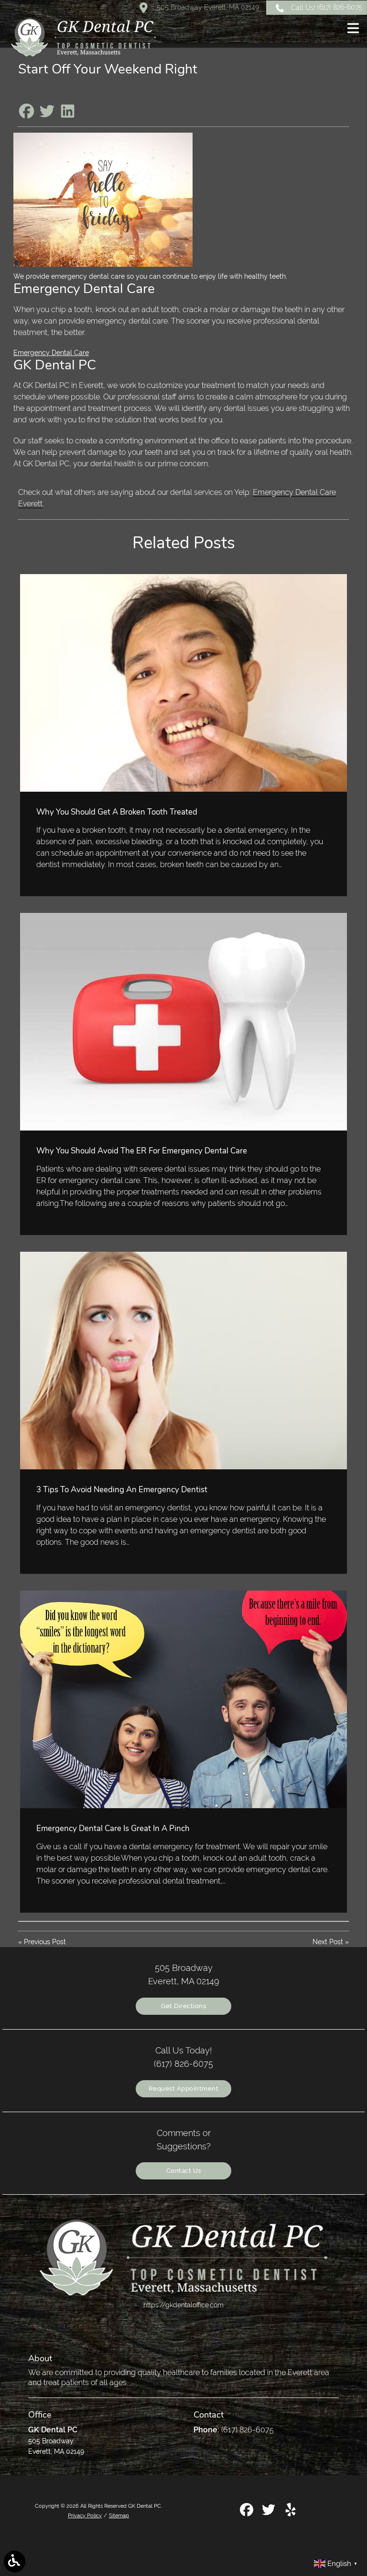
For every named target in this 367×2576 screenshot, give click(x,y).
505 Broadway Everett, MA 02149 (207, 7)
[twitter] (270, 2513)
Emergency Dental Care (51, 353)
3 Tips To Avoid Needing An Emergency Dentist (122, 1490)
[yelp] (291, 2513)
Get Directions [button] (183, 2006)
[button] (353, 30)
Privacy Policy (85, 2515)
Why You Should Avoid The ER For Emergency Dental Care (142, 1151)
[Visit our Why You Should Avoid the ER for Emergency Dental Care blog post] (183, 1022)
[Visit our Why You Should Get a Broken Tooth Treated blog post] (183, 683)
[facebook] (248, 2513)
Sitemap (119, 2515)
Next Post (328, 1942)
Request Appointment (184, 2089)
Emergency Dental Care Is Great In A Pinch (113, 1828)
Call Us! (327, 7)
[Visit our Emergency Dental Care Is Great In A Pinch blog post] (183, 1699)
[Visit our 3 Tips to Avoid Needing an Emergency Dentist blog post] (183, 1361)
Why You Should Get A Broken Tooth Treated (117, 812)
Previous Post (45, 1942)
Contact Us (184, 2171)
